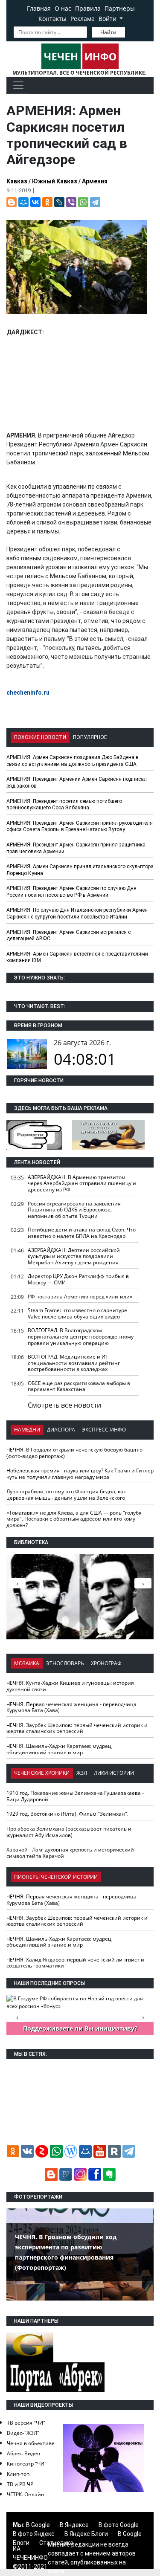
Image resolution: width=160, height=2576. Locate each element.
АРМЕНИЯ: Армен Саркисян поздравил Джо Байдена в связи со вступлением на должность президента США (73, 761)
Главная (39, 8)
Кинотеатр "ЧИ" (27, 2464)
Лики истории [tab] (114, 1773)
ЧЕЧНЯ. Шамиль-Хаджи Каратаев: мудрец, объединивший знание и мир (60, 1749)
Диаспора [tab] (61, 1430)
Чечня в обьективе (31, 2443)
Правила (88, 8)
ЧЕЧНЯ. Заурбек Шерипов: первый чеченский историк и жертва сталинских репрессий (77, 1728)
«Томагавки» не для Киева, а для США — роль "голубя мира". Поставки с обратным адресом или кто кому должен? (74, 1519)
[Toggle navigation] (18, 85)
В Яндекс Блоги (86, 2534)
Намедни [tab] (27, 1430)
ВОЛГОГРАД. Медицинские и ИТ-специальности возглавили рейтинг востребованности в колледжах (74, 1363)
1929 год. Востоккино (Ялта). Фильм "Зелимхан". (67, 1814)
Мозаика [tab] (27, 1663)
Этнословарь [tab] (65, 1663)
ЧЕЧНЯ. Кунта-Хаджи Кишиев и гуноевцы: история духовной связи (70, 1686)
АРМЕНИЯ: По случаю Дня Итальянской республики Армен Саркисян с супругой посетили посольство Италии (77, 913)
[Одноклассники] (47, 202)
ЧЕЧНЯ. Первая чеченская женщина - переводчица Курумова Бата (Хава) (71, 1707)
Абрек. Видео (23, 2453)
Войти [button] (108, 19)
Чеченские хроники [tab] (42, 1773)
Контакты (52, 19)
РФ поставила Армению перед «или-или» (80, 1297)
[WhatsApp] (83, 202)
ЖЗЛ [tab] (82, 1773)
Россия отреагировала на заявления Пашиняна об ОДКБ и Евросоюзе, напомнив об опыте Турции (74, 1210)
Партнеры (120, 8)
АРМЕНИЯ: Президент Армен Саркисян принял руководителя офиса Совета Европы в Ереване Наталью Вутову (80, 826)
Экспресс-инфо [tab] (104, 1430)
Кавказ (17, 181)
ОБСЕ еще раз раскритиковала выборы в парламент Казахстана (79, 1386)
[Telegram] (95, 202)
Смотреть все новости (64, 1405)
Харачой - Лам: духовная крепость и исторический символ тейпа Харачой (70, 1853)
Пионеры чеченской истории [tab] (56, 1877)
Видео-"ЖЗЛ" (23, 2433)
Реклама (83, 19)
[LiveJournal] (59, 202)
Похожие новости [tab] (40, 737)
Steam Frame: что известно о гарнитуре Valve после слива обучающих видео (77, 1313)
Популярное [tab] (90, 737)
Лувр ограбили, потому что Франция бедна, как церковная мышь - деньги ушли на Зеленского (66, 1495)
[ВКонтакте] (35, 202)
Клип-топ (18, 2474)
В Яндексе (74, 2525)
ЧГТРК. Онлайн (26, 2494)
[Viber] (71, 202)
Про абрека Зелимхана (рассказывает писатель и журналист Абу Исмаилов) (69, 1832)
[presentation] (143, 1583)
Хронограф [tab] (106, 1663)
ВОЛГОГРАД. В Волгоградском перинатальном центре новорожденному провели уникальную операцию (81, 1336)
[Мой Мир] (23, 202)
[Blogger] (12, 202)
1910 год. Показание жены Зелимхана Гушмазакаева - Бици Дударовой (75, 1796)
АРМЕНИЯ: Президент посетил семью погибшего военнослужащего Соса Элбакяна (64, 805)
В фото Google (119, 2525)
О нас (63, 8)
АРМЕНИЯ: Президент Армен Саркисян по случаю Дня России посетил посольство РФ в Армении (71, 892)
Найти (108, 32)
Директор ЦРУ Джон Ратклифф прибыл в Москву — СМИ (78, 1279)
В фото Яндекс (34, 2534)
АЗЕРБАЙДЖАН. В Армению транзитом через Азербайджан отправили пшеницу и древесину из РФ (82, 1183)
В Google (38, 2525)
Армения (95, 181)
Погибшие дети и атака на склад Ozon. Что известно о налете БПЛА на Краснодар (82, 1233)
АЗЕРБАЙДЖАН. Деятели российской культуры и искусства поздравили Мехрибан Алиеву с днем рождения (74, 1256)
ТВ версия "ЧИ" (26, 2423)
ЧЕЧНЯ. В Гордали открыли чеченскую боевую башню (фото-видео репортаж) (74, 1453)
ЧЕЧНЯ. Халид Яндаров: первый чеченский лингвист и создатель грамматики (75, 1963)
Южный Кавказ (55, 181)
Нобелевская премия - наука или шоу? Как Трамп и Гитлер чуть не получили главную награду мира (80, 1474)
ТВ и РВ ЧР (20, 2484)
